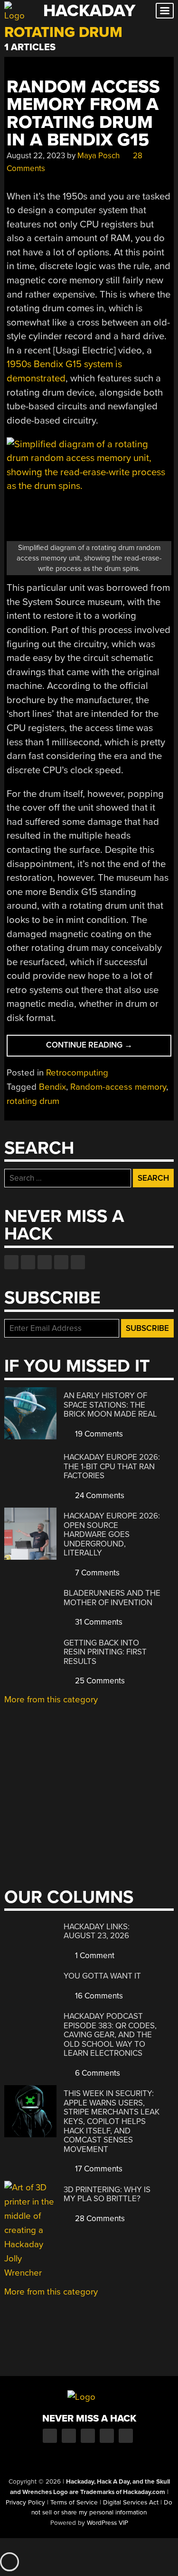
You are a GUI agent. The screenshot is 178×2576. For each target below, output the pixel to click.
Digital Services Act (131, 2503)
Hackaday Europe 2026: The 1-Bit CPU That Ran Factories (112, 1466)
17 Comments (98, 2169)
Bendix (52, 1087)
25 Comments (99, 1681)
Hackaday (89, 11)
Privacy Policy (25, 2503)
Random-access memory (118, 1087)
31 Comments (98, 1622)
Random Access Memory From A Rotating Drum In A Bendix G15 (83, 113)
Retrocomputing (77, 1073)
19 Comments (98, 1434)
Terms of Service (74, 2503)
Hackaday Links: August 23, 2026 (97, 1931)
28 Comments (99, 2219)
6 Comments (97, 2073)
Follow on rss (61, 1262)
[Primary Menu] (165, 11)
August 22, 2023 (36, 156)
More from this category (51, 1699)
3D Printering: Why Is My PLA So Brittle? (107, 2194)
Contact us (78, 1262)
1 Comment (94, 1956)
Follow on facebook (11, 1262)
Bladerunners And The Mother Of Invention (112, 1598)
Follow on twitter (28, 1262)
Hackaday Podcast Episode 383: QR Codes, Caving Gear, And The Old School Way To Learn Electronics (110, 2035)
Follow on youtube (45, 1262)
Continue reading (104, 1048)
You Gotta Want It (102, 1976)
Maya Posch (98, 156)
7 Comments (96, 1573)
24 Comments (99, 1496)
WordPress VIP (108, 2523)
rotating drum (33, 1101)
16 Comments (98, 1996)
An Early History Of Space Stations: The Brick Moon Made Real (110, 1405)
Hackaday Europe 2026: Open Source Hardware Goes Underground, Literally (112, 1534)
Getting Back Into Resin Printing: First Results (105, 1652)
